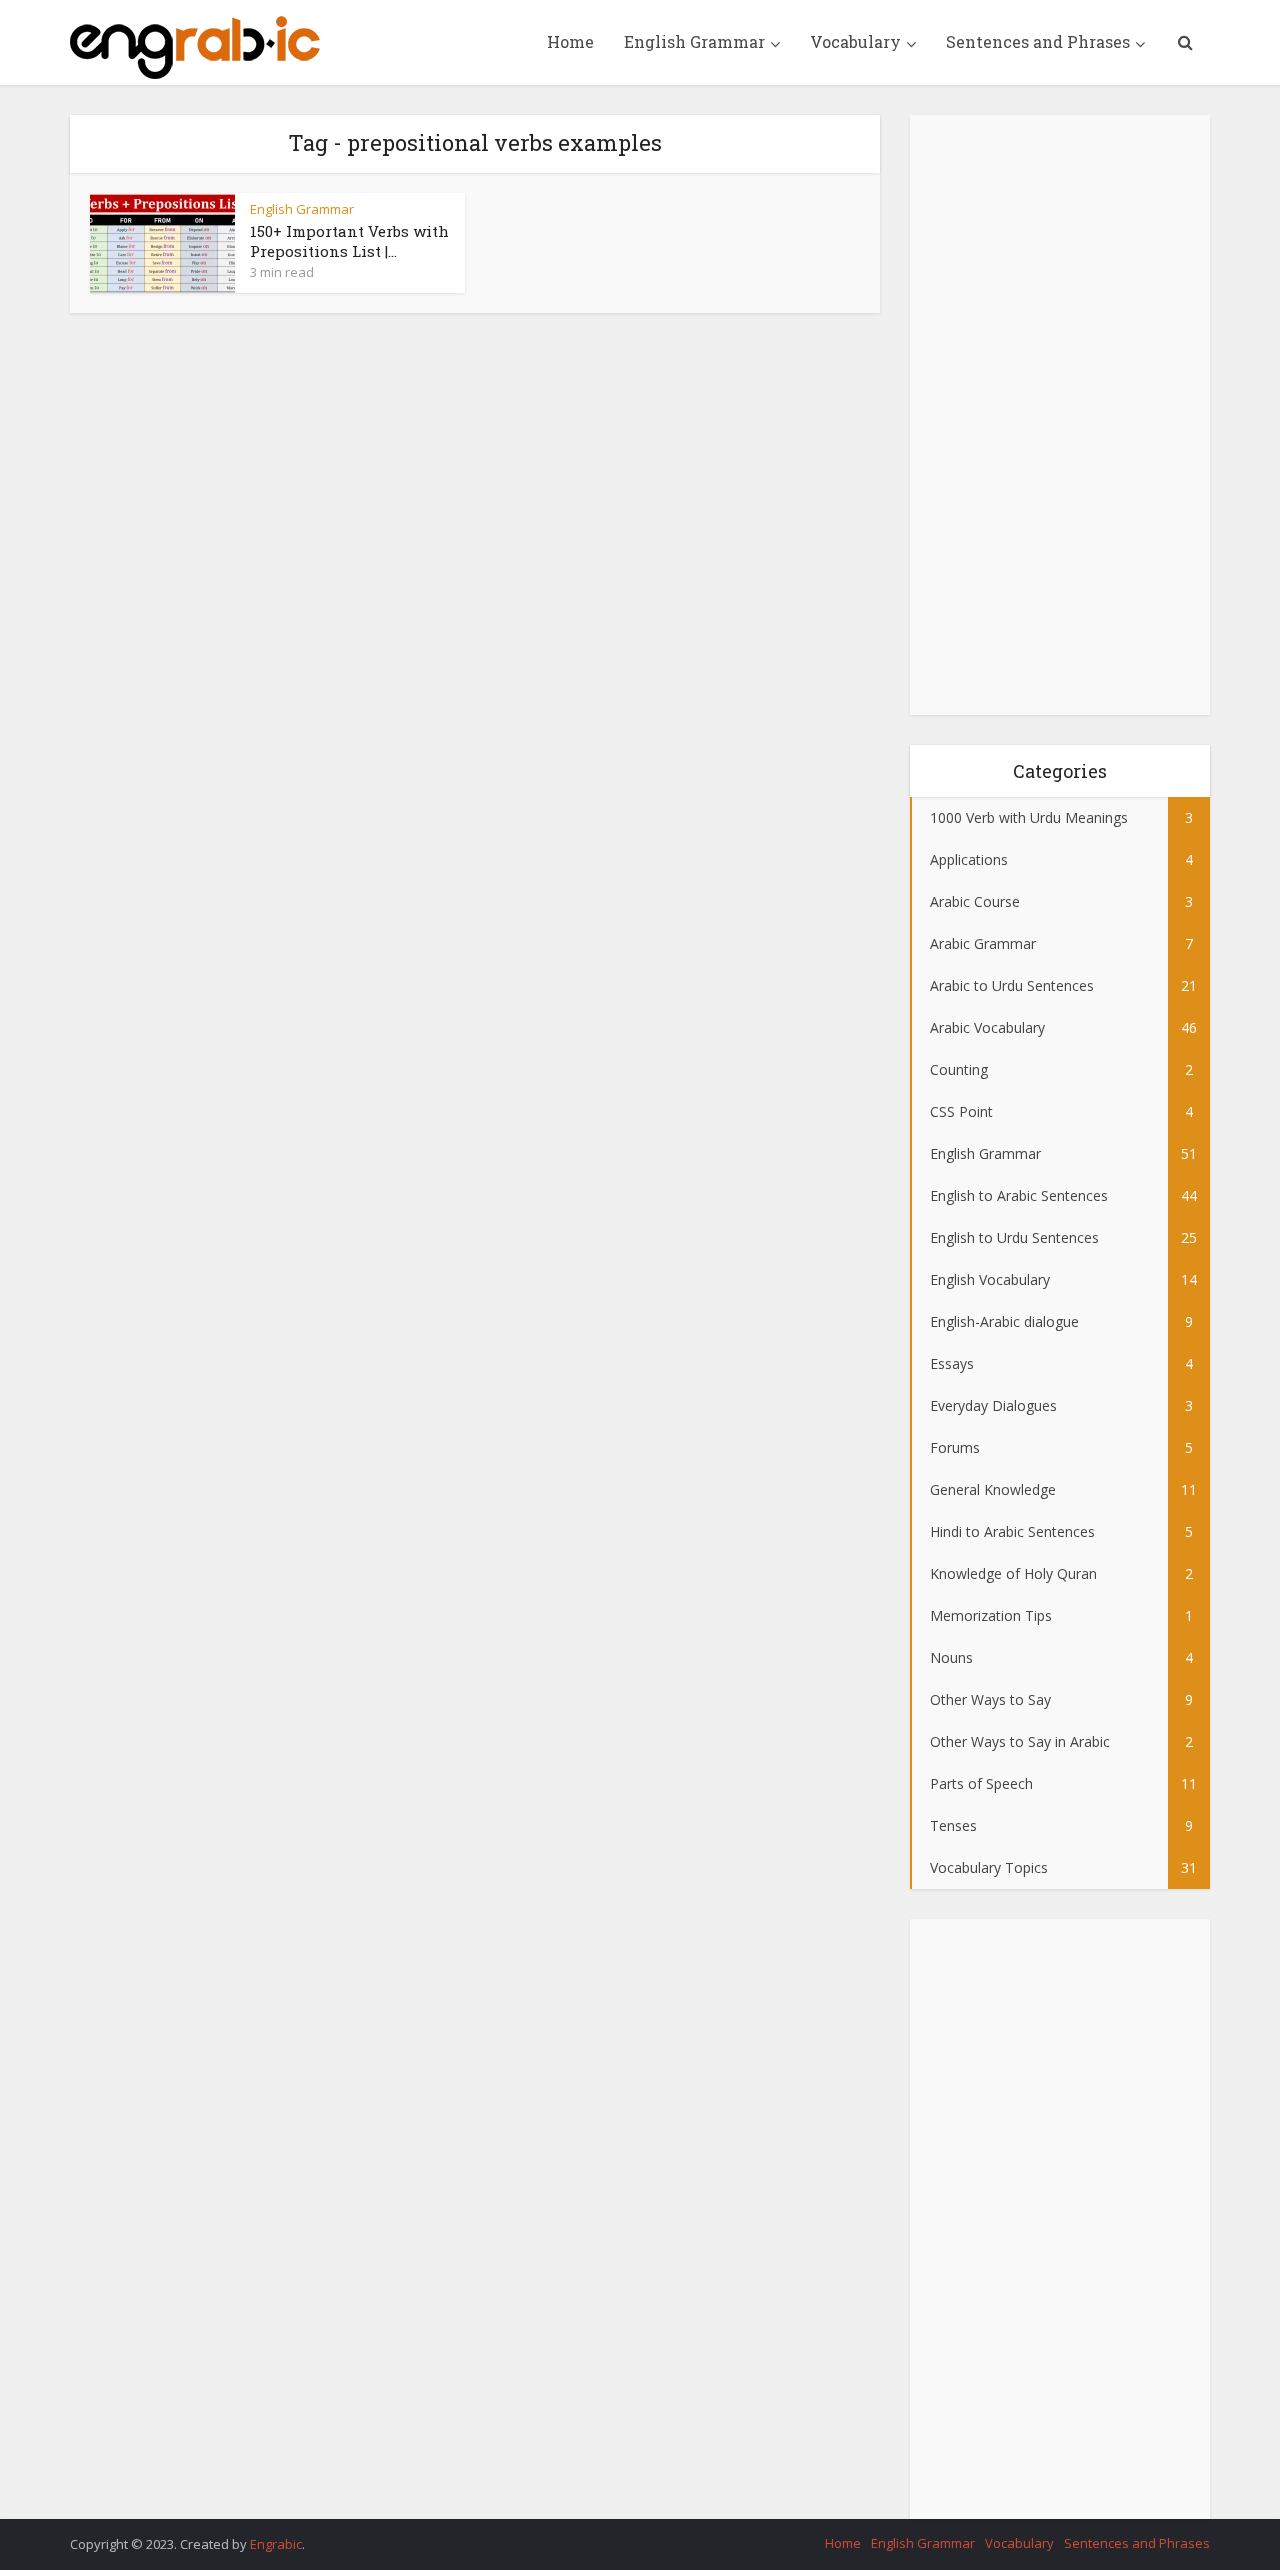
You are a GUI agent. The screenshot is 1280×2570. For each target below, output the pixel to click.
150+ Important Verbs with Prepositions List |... (349, 241)
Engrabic (276, 2544)
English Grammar (694, 41)
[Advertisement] (1060, 415)
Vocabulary (855, 41)
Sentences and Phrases (1038, 41)
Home (570, 41)
